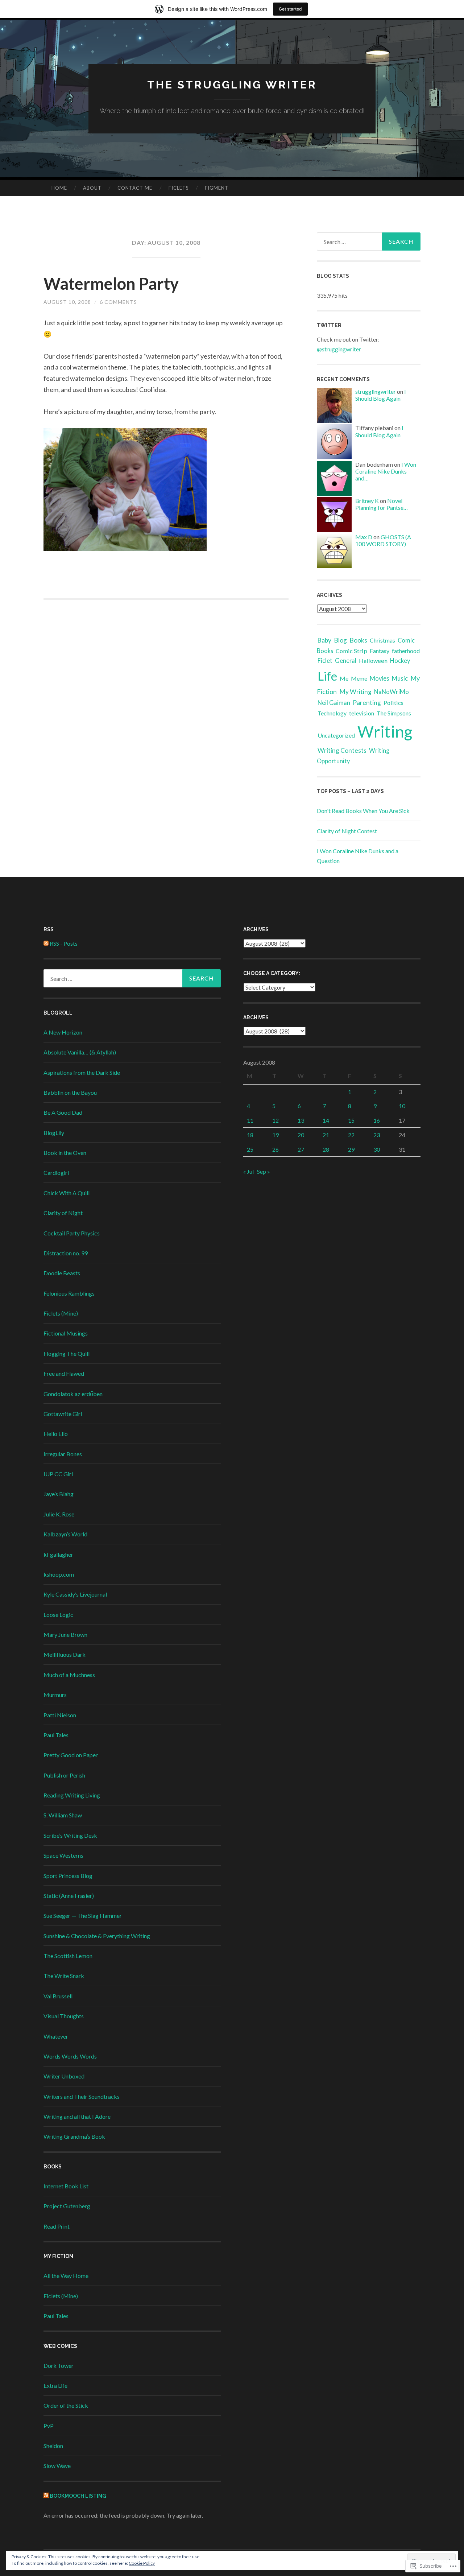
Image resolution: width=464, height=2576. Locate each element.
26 (275, 1149)
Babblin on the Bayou (70, 1092)
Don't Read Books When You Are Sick (363, 811)
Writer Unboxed (64, 2076)
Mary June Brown (65, 1634)
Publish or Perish (64, 1775)
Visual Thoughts (64, 2016)
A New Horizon (63, 1032)
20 (301, 1135)
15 (351, 1120)
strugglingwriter (376, 391)
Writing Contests (342, 750)
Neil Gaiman (334, 703)
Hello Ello (56, 1434)
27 (301, 1149)
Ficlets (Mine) (61, 1313)
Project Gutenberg (67, 2206)
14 (326, 1120)
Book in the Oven (65, 1153)
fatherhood (406, 651)
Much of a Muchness (69, 1675)
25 (250, 1149)
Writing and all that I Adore (77, 2116)
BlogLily (54, 1133)
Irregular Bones (63, 1454)
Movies (380, 678)
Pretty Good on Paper (71, 1755)
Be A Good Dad (63, 1112)
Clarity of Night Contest (347, 831)
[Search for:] (369, 241)
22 (351, 1135)
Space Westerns (63, 1855)
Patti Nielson (60, 1715)
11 (250, 1120)
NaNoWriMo (391, 692)
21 (326, 1135)
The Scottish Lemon (68, 1956)
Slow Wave (57, 2466)
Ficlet (325, 660)
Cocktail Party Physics (72, 1233)
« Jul (248, 1171)
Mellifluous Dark (65, 1654)
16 (377, 1120)
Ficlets (179, 188)
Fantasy (380, 651)
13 (301, 1120)
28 (326, 1149)
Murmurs (55, 1695)
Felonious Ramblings (69, 1293)
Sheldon (53, 2446)
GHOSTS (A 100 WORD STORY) (383, 540)
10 (402, 1106)
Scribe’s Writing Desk (70, 1835)
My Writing (355, 692)
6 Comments (118, 302)
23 (377, 1135)
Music (400, 678)
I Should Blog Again (381, 395)
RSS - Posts (64, 943)
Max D (364, 537)
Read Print (57, 2226)
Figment (217, 188)
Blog (340, 640)
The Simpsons (394, 713)
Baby (324, 640)
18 (250, 1135)
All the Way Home (66, 2276)
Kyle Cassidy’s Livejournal (75, 1594)
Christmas (382, 640)
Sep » (264, 1171)
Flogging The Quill (67, 1353)
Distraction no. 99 (66, 1253)
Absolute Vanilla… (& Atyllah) (80, 1052)
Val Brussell (58, 1996)
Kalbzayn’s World (65, 1534)
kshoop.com (59, 1574)
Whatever (56, 2036)
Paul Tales (56, 1735)
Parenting (367, 703)
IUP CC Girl (58, 1474)
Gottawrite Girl (63, 1414)
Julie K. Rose (59, 1514)
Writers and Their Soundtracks (82, 2096)
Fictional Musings (66, 1333)
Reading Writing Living (72, 1795)
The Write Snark (64, 1976)
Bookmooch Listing (78, 2496)
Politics (393, 703)
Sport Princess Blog (68, 1876)
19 (275, 1135)
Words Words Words (70, 2056)
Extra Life (55, 2385)
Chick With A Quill (67, 1193)
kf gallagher (58, 1554)
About (92, 188)
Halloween (373, 660)
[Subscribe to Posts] (46, 943)
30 (377, 1149)
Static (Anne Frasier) (69, 1896)
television (362, 713)
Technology (332, 713)
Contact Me (135, 188)
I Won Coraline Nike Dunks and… (386, 471)
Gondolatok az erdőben (73, 1394)
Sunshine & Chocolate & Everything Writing (97, 1936)
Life (327, 676)
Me (344, 678)
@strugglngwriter (339, 349)
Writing (385, 731)
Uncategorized (336, 735)
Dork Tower (59, 2366)
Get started (290, 9)
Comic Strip (351, 651)
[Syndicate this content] (46, 2496)
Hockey (400, 661)
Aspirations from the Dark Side (82, 1072)
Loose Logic (58, 1615)
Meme (359, 678)
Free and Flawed (64, 1373)
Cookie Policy (142, 2563)
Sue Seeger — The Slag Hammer (83, 1916)
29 (351, 1149)
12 (275, 1120)
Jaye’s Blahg (59, 1494)
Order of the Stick (66, 2405)
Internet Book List (66, 2186)
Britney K (367, 501)
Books (358, 640)
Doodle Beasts (62, 1273)
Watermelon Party (111, 284)
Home (59, 188)
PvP (49, 2426)
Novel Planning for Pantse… (382, 504)
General (346, 660)
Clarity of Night (63, 1213)
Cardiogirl (56, 1173)
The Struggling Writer (232, 85)
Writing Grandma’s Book (74, 2136)
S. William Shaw (63, 1815)
